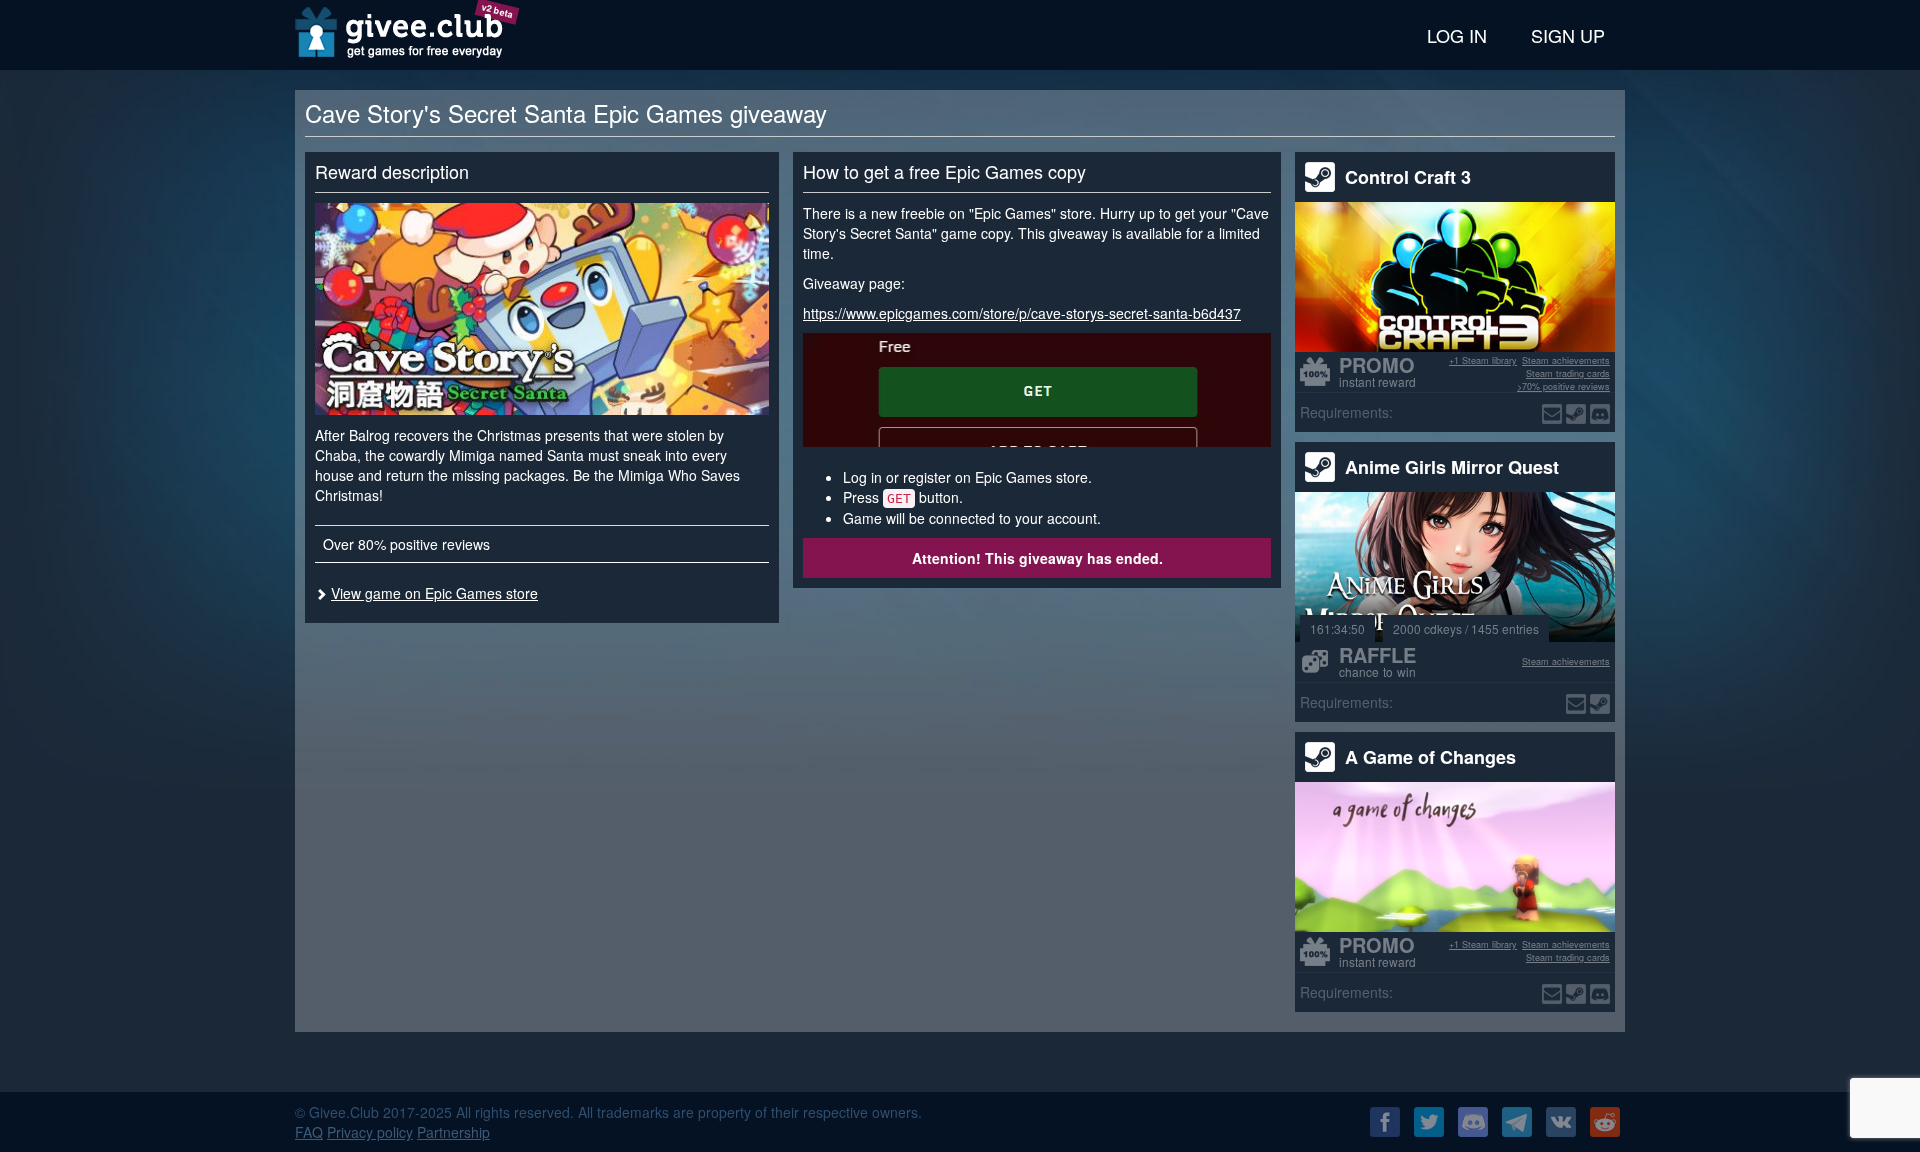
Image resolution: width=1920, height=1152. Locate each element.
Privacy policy (370, 1132)
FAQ (309, 1132)
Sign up (1568, 35)
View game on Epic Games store (434, 593)
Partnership (453, 1132)
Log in (1457, 35)
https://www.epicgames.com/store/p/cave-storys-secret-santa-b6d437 (1022, 313)
